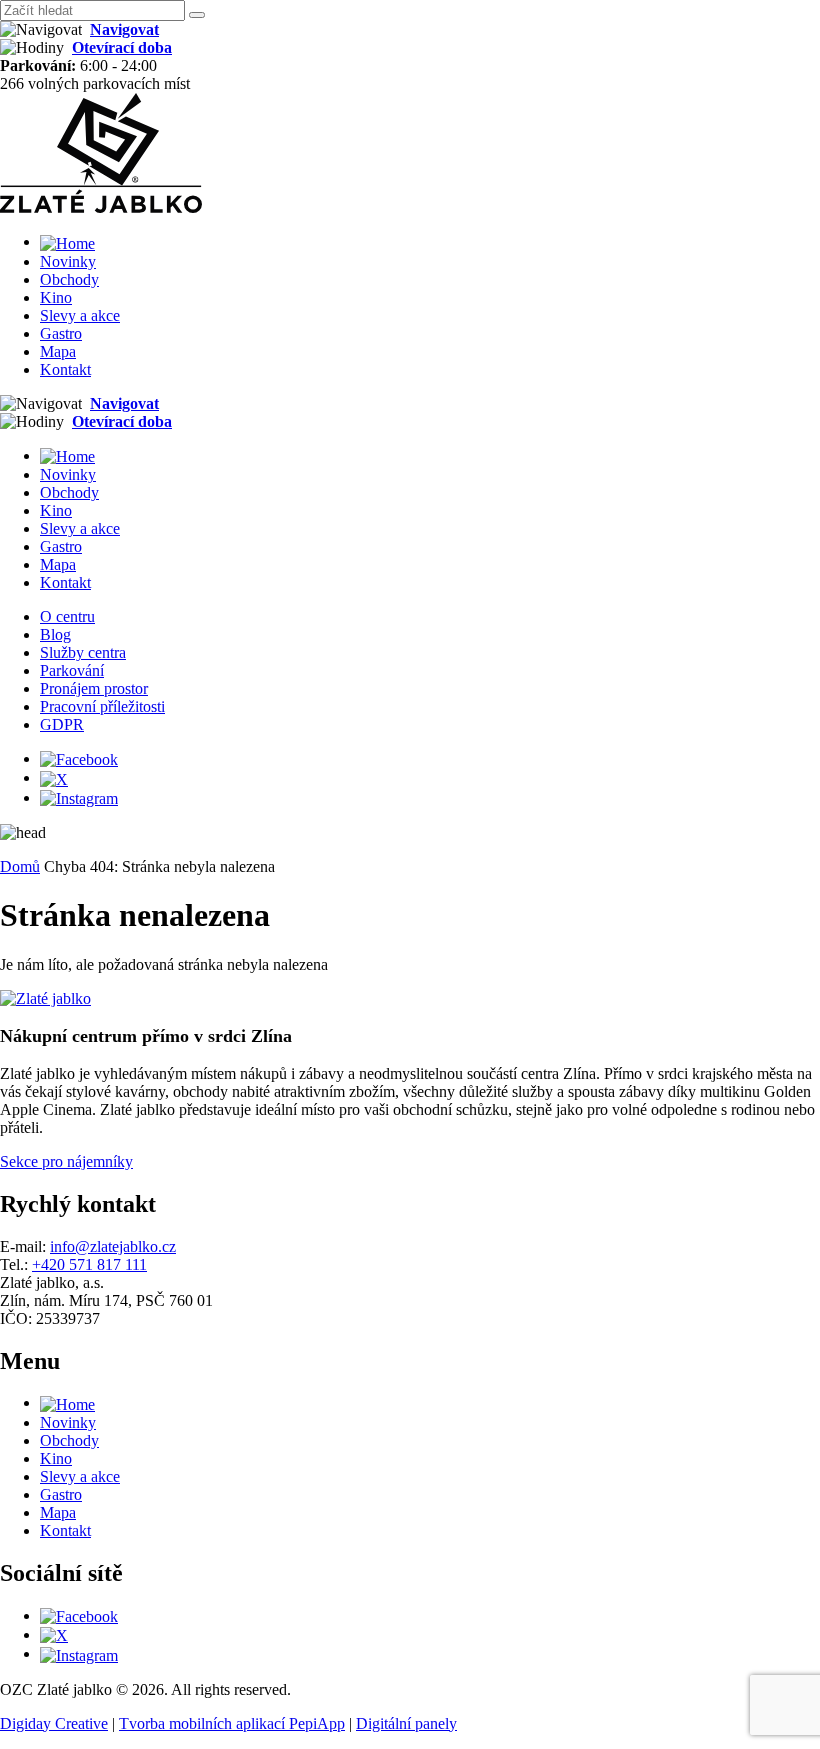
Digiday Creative (54, 1723)
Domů (20, 866)
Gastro (61, 333)
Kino (56, 297)
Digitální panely (406, 1723)
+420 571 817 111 (89, 1264)
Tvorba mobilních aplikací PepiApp (232, 1723)
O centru (67, 616)
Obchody (69, 279)
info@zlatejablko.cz (113, 1246)
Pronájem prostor (94, 688)
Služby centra (83, 652)
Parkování (72, 670)
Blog (55, 634)
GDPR (62, 724)
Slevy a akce (80, 315)
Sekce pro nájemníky (66, 1161)
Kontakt (65, 369)
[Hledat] (197, 15)
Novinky (68, 261)
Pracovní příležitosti (102, 706)
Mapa (58, 351)
